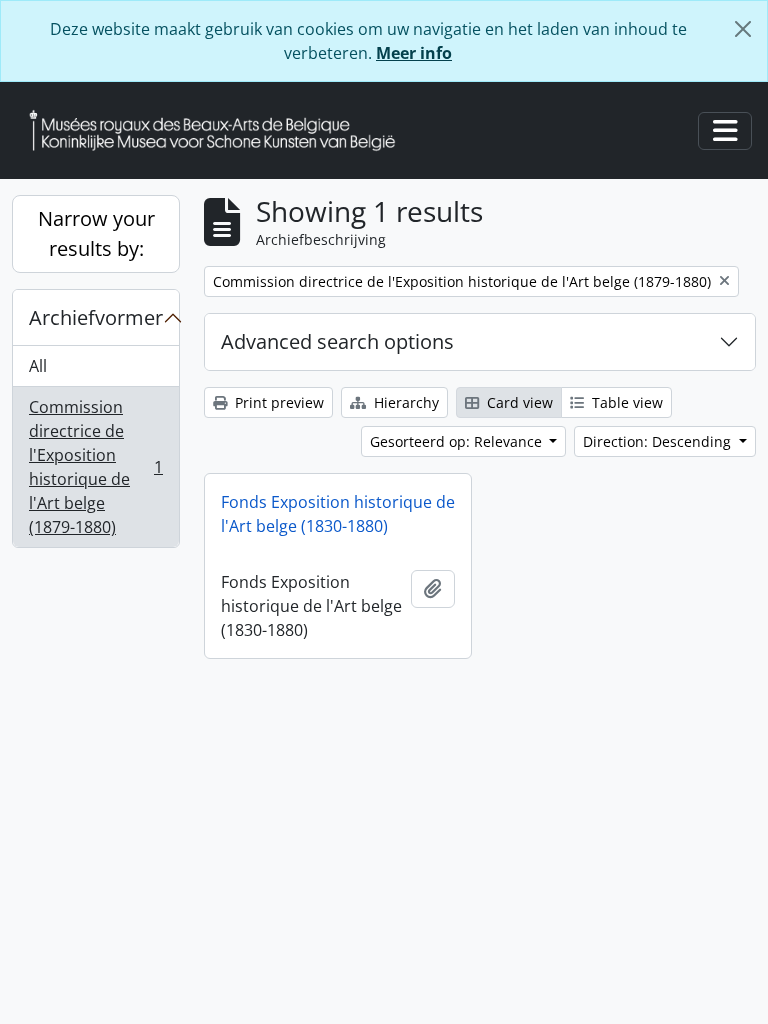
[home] (220, 130)
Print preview (277, 402)
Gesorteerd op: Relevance (458, 441)
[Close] (743, 29)
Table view (625, 402)
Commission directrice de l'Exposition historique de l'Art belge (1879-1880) (95, 467)
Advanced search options (337, 341)
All (38, 366)
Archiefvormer (96, 317)
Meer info (414, 53)
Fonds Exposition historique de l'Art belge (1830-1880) (338, 514)
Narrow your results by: (96, 233)
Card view (518, 402)
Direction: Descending (659, 441)
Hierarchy (404, 402)
